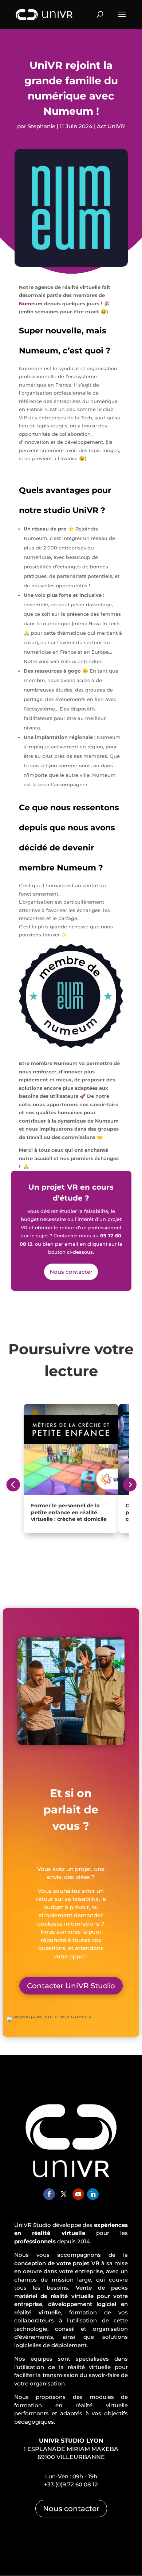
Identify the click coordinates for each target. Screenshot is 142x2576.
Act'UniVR (111, 126)
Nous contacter (71, 1272)
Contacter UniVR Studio (71, 1986)
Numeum (31, 304)
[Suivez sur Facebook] (49, 2194)
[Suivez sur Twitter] (64, 2194)
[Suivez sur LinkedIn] (93, 2194)
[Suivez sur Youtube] (78, 2194)
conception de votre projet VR (57, 2263)
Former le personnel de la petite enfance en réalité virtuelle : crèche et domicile (69, 1512)
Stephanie (42, 126)
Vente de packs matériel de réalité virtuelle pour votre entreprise (71, 2296)
